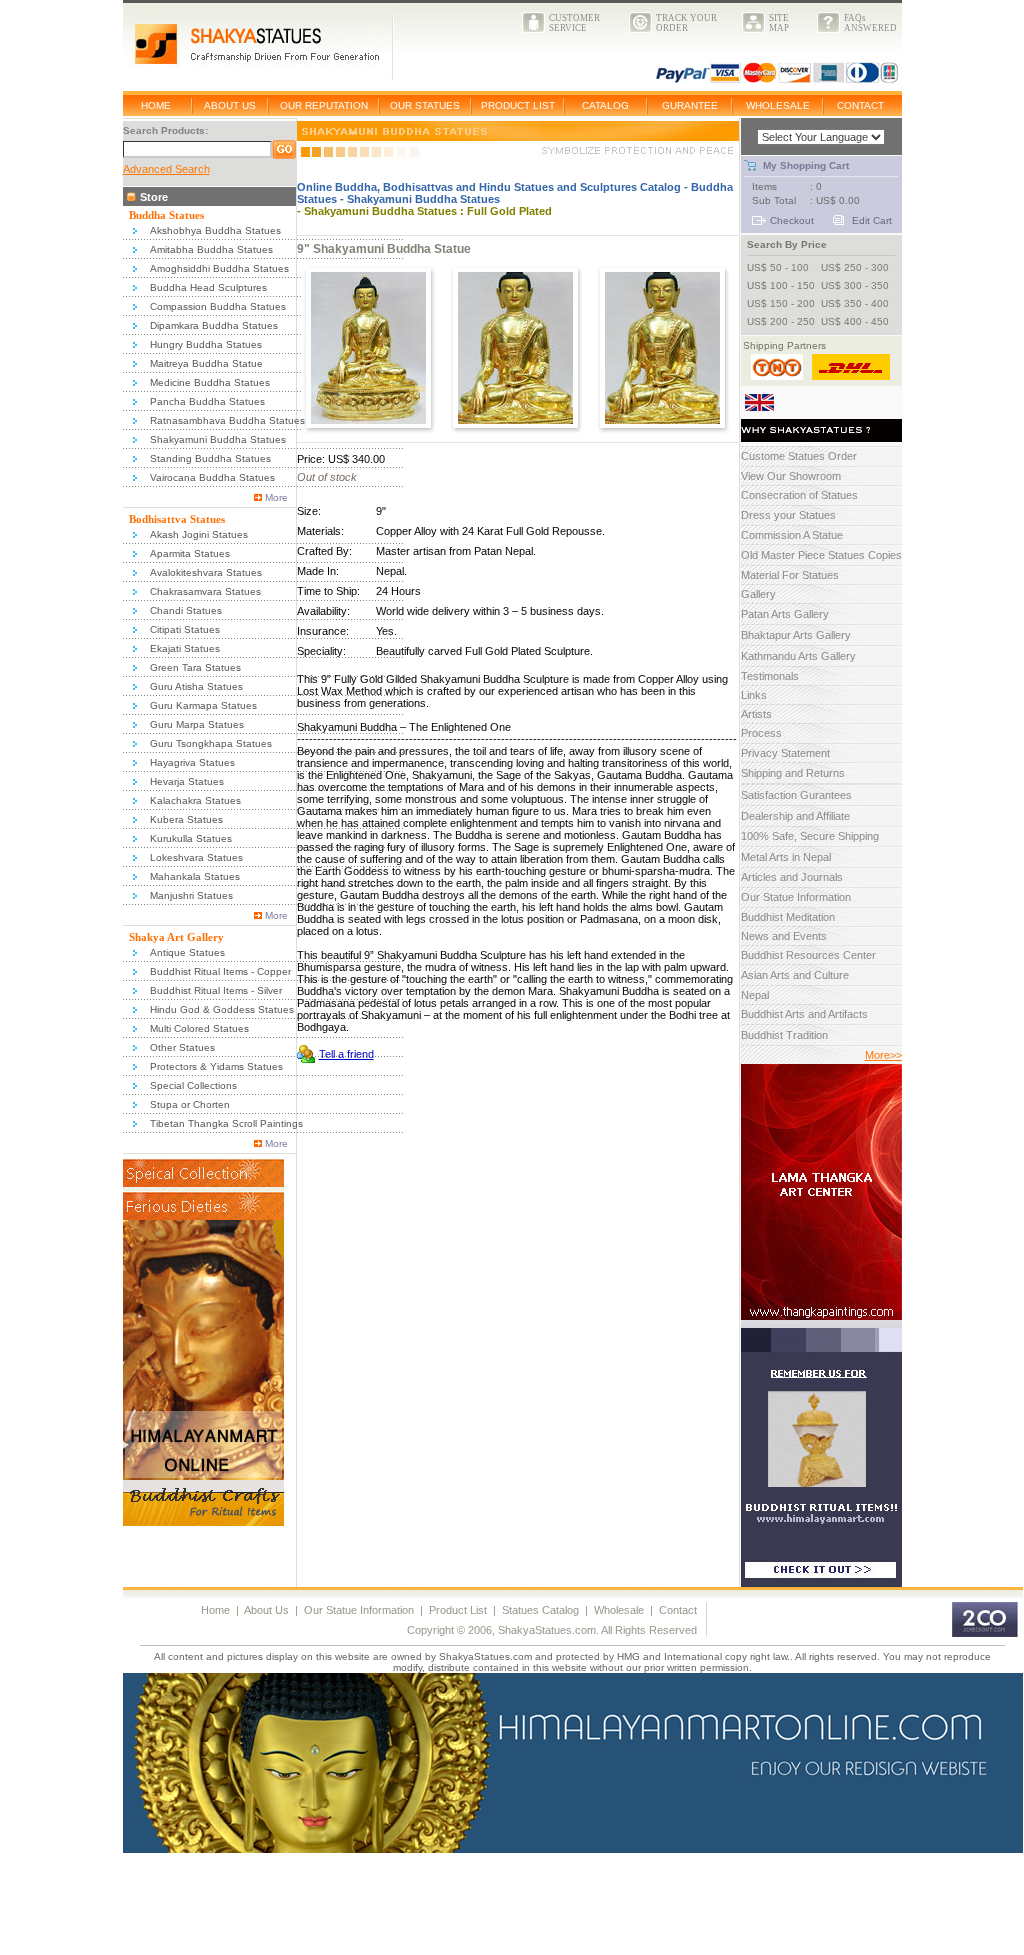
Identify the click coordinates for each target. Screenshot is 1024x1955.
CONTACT (860, 105)
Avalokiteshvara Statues (206, 572)
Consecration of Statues (799, 495)
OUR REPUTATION (324, 105)
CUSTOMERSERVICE (574, 23)
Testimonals (770, 676)
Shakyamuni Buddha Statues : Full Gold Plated (428, 211)
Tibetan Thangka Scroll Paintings (226, 1123)
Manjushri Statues (191, 895)
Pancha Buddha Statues (207, 401)
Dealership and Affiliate (795, 816)
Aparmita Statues (190, 553)
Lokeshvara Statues (196, 857)
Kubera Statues (186, 819)
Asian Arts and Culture (795, 975)
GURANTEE (690, 105)
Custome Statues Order (799, 456)
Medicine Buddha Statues (210, 382)
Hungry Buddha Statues (206, 344)
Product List (458, 1610)
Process (761, 733)
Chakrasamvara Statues (205, 591)
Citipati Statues (185, 629)
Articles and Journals (792, 877)
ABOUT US (230, 105)
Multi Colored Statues (199, 1028)
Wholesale (619, 1610)
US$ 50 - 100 (778, 267)
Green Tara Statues (195, 667)
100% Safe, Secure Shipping (810, 836)
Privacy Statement (785, 753)
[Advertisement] (366, 1908)
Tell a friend (346, 1054)
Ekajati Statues (185, 648)
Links (754, 695)
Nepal (755, 995)
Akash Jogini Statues (199, 534)
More (276, 497)
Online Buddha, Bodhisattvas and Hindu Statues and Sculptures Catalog (489, 187)
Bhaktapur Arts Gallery (796, 635)
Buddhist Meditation (788, 917)
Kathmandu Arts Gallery (798, 656)
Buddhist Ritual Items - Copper (220, 971)
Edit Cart (872, 220)
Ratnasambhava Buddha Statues (227, 420)
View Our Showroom (791, 476)
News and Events (784, 936)
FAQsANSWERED (870, 23)
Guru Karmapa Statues (203, 705)
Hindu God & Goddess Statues (222, 1009)
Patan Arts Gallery (785, 614)
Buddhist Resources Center (808, 955)
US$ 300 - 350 (855, 285)
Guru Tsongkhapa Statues (211, 743)
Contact (678, 1610)
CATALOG (605, 105)
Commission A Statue (792, 535)
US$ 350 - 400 (855, 303)
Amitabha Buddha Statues (211, 249)
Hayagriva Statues (192, 762)
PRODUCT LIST (518, 105)
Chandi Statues (186, 610)
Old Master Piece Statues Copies (821, 555)
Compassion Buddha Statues (218, 306)
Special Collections (193, 1085)
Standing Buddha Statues (210, 458)
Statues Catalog (540, 1610)
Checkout (792, 220)
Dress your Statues (788, 515)
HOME (156, 105)
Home (215, 1610)
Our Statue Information (796, 897)
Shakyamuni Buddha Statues (218, 439)
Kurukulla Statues (191, 838)
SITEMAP (779, 23)
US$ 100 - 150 (781, 285)
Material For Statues (790, 575)
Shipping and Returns (793, 773)
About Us (266, 1610)
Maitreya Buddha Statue (206, 363)
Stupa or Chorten (190, 1104)
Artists (756, 714)
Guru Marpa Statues (197, 724)
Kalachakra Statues (195, 800)
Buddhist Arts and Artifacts (804, 1014)
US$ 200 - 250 (781, 321)
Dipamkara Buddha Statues (214, 325)
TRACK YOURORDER (686, 23)
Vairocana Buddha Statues (212, 477)
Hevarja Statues (187, 781)
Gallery (758, 594)
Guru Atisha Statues (196, 686)
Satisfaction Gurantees (796, 795)
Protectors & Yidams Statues (216, 1066)
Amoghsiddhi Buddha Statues (219, 268)
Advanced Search (166, 169)
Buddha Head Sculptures (208, 287)
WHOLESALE (778, 105)
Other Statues (182, 1047)
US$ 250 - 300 (855, 267)
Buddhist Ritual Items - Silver (216, 990)
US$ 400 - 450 (855, 321)
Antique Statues (187, 952)
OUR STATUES (425, 105)
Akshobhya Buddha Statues (215, 230)
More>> (883, 1055)
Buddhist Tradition (784, 1035)
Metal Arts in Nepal (786, 857)
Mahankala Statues (195, 876)
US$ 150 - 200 (781, 303)
